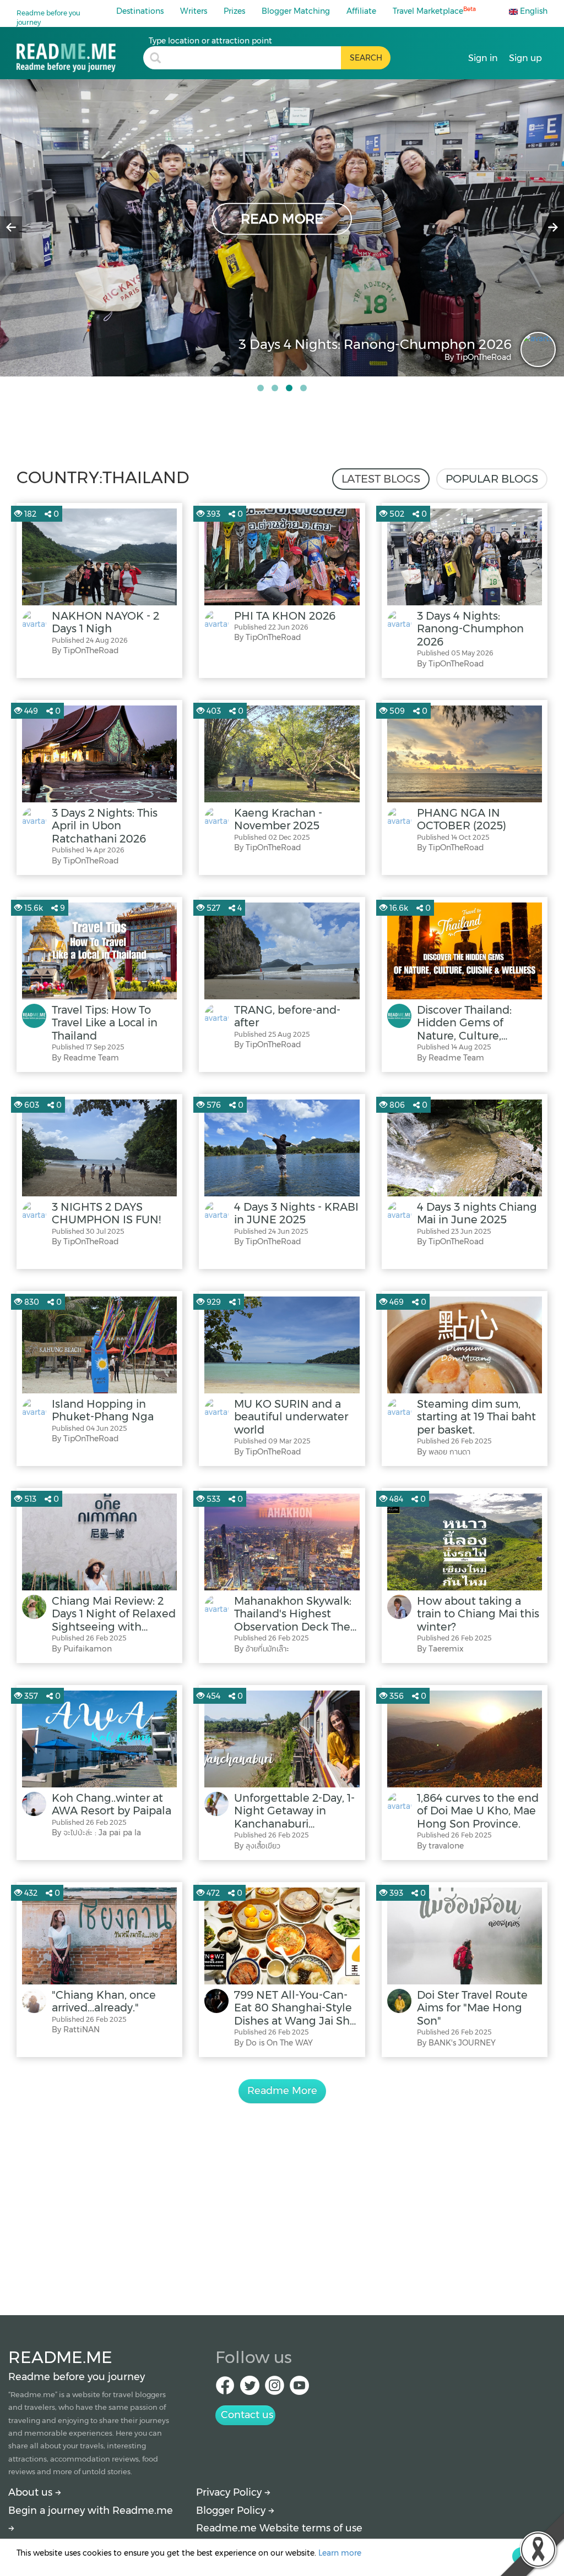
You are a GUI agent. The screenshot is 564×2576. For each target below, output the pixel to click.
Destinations (140, 11)
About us (32, 2492)
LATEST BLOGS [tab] (381, 479)
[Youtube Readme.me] (299, 2389)
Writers (194, 11)
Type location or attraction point (210, 41)
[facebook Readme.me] (225, 2389)
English (533, 11)
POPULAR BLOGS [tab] (492, 479)
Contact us (247, 2415)
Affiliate (361, 11)
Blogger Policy (232, 2511)
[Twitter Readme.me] (250, 2389)
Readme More (282, 2091)
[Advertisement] (282, 2197)
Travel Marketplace (434, 11)
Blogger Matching (296, 11)
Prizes (234, 11)
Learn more (340, 2553)
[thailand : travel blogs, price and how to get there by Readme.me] (80, 54)
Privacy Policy (230, 2492)
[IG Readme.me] (275, 2389)
